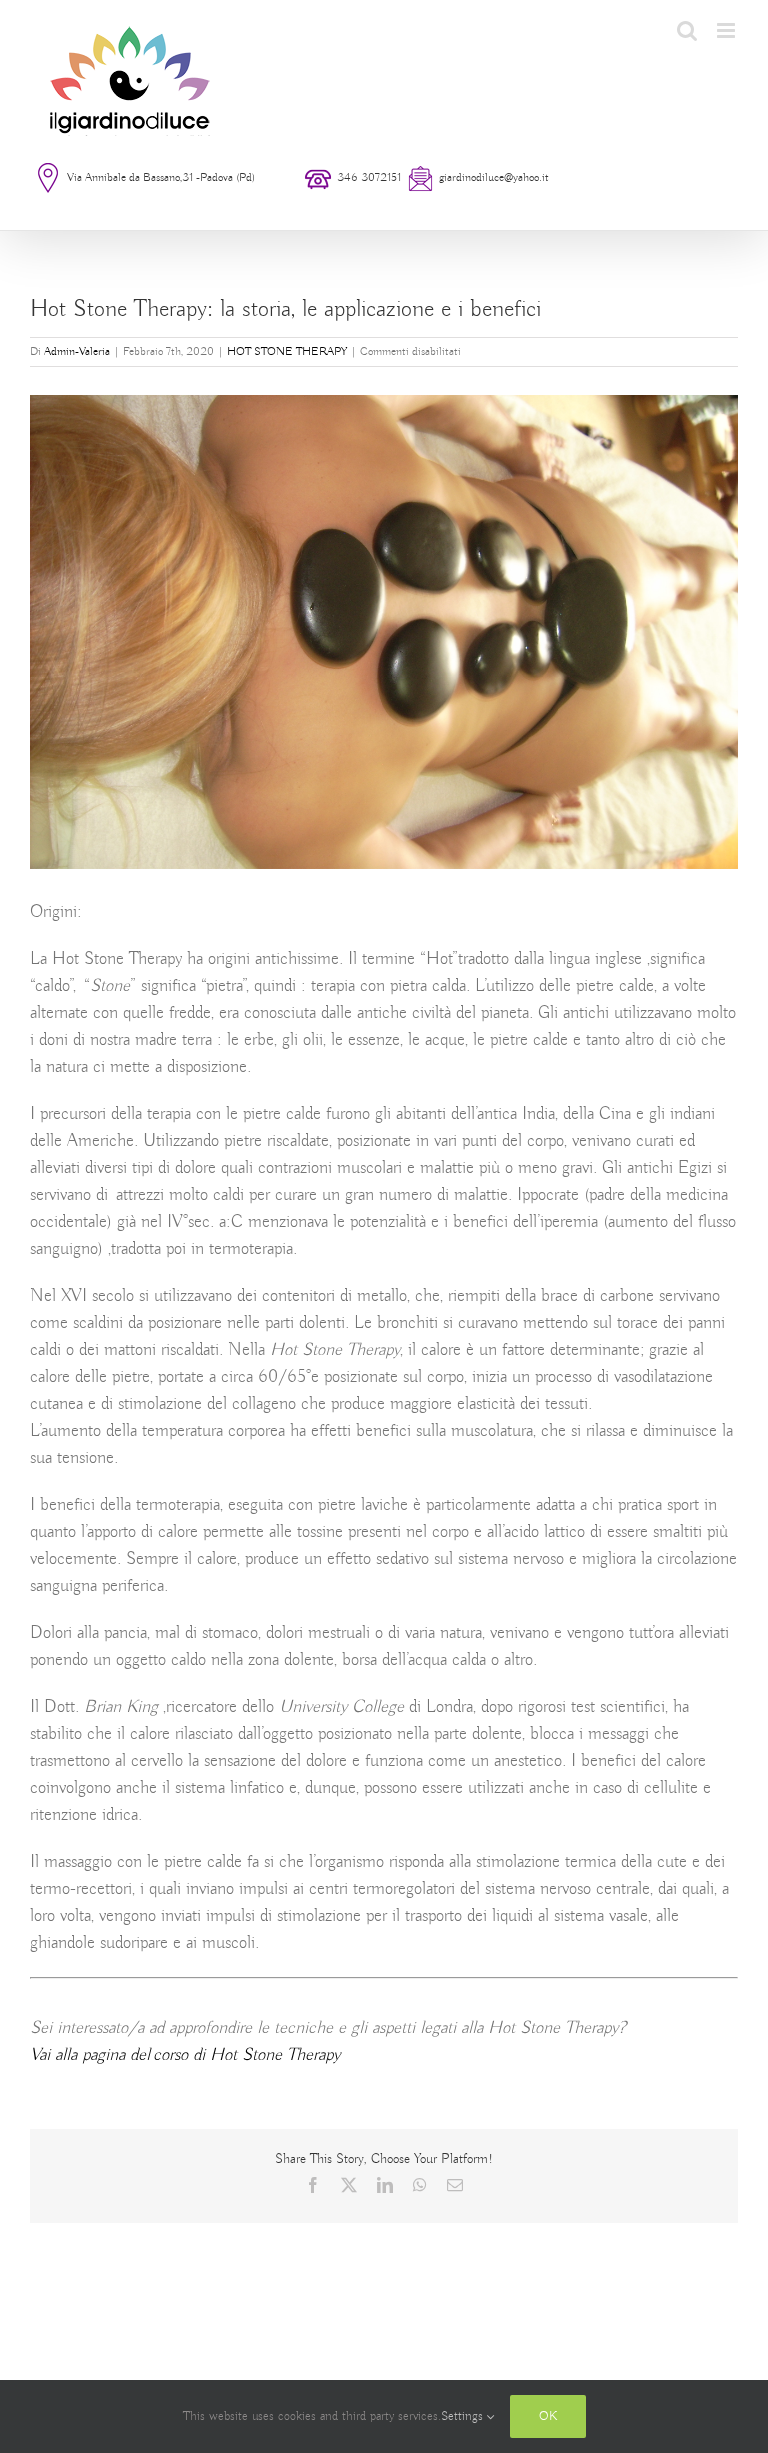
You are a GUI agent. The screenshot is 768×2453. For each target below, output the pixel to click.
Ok (548, 2416)
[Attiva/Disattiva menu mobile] (727, 30)
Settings (464, 2416)
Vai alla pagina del (185, 2055)
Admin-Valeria (77, 351)
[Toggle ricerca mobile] (687, 30)
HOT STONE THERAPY (287, 351)
